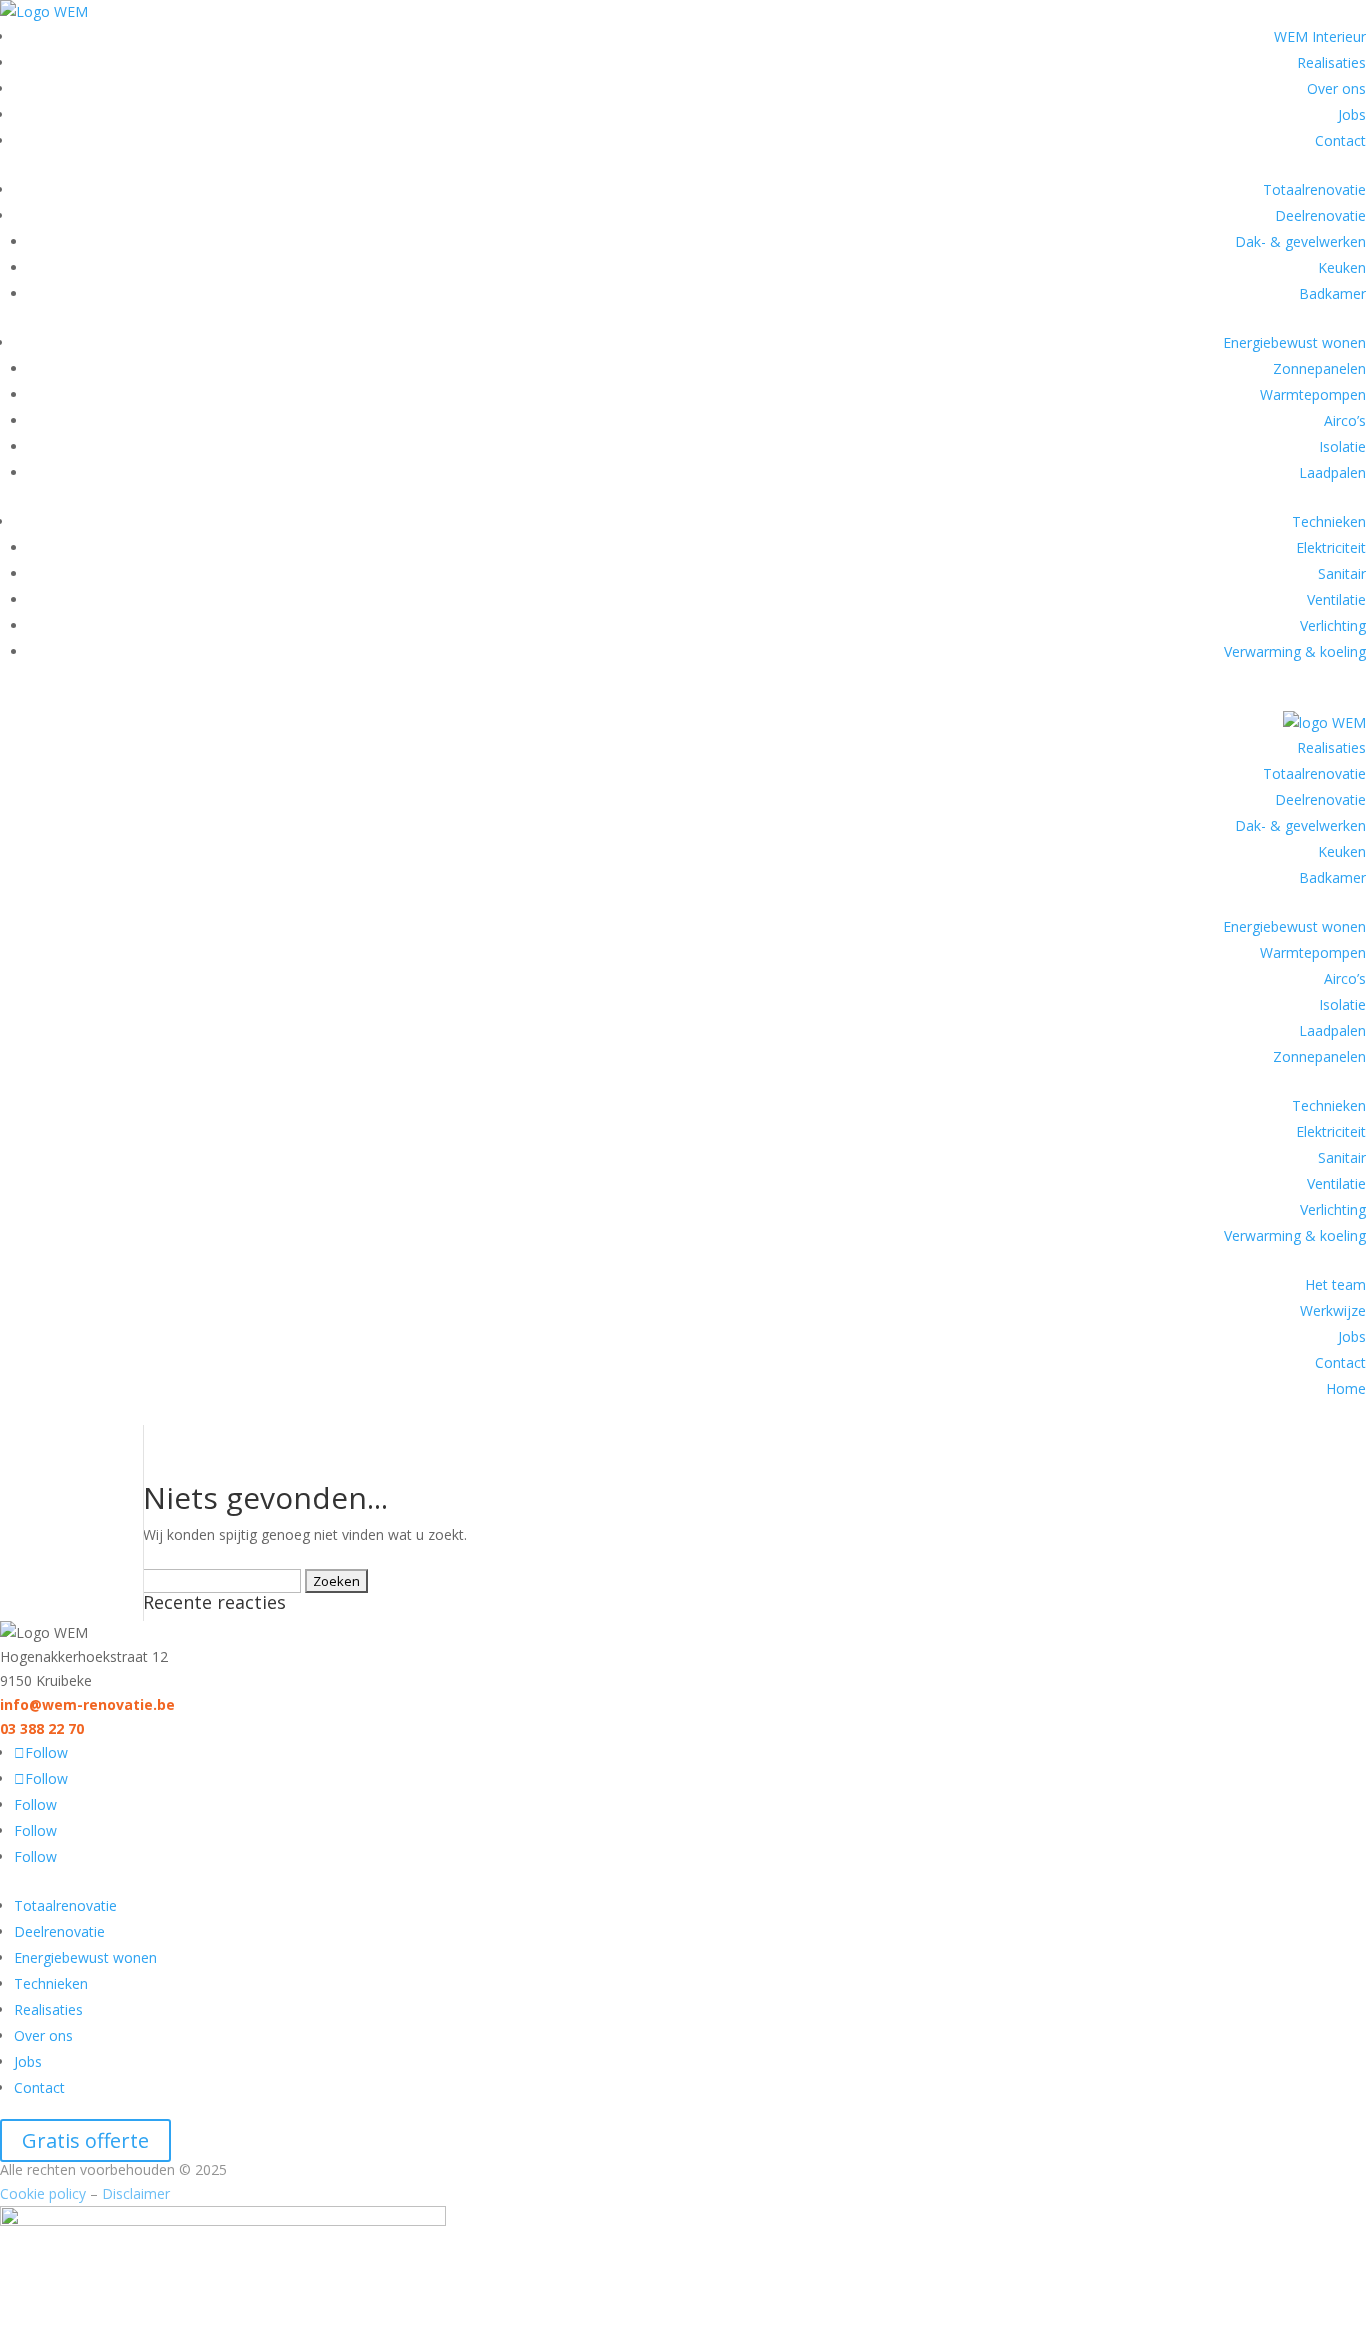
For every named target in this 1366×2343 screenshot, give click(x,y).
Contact (1340, 140)
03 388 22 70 (42, 1728)
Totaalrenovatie (1314, 189)
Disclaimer (136, 2193)
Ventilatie (1336, 599)
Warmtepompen (1313, 394)
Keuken (1342, 267)
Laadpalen (1332, 472)
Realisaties (1331, 62)
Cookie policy (43, 2193)
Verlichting (1333, 625)
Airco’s (1345, 420)
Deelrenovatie (1320, 215)
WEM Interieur (1320, 36)
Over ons (1336, 88)
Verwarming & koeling (1295, 651)
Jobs (1352, 114)
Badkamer (1332, 293)
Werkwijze (1333, 1310)
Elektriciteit (1331, 547)
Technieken (1329, 521)
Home (1346, 1388)
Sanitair (1342, 573)
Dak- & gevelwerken (1300, 241)
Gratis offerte (85, 2140)
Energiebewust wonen (1294, 342)
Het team (1335, 1284)
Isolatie (1342, 446)
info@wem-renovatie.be (87, 1704)
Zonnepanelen (1319, 368)
